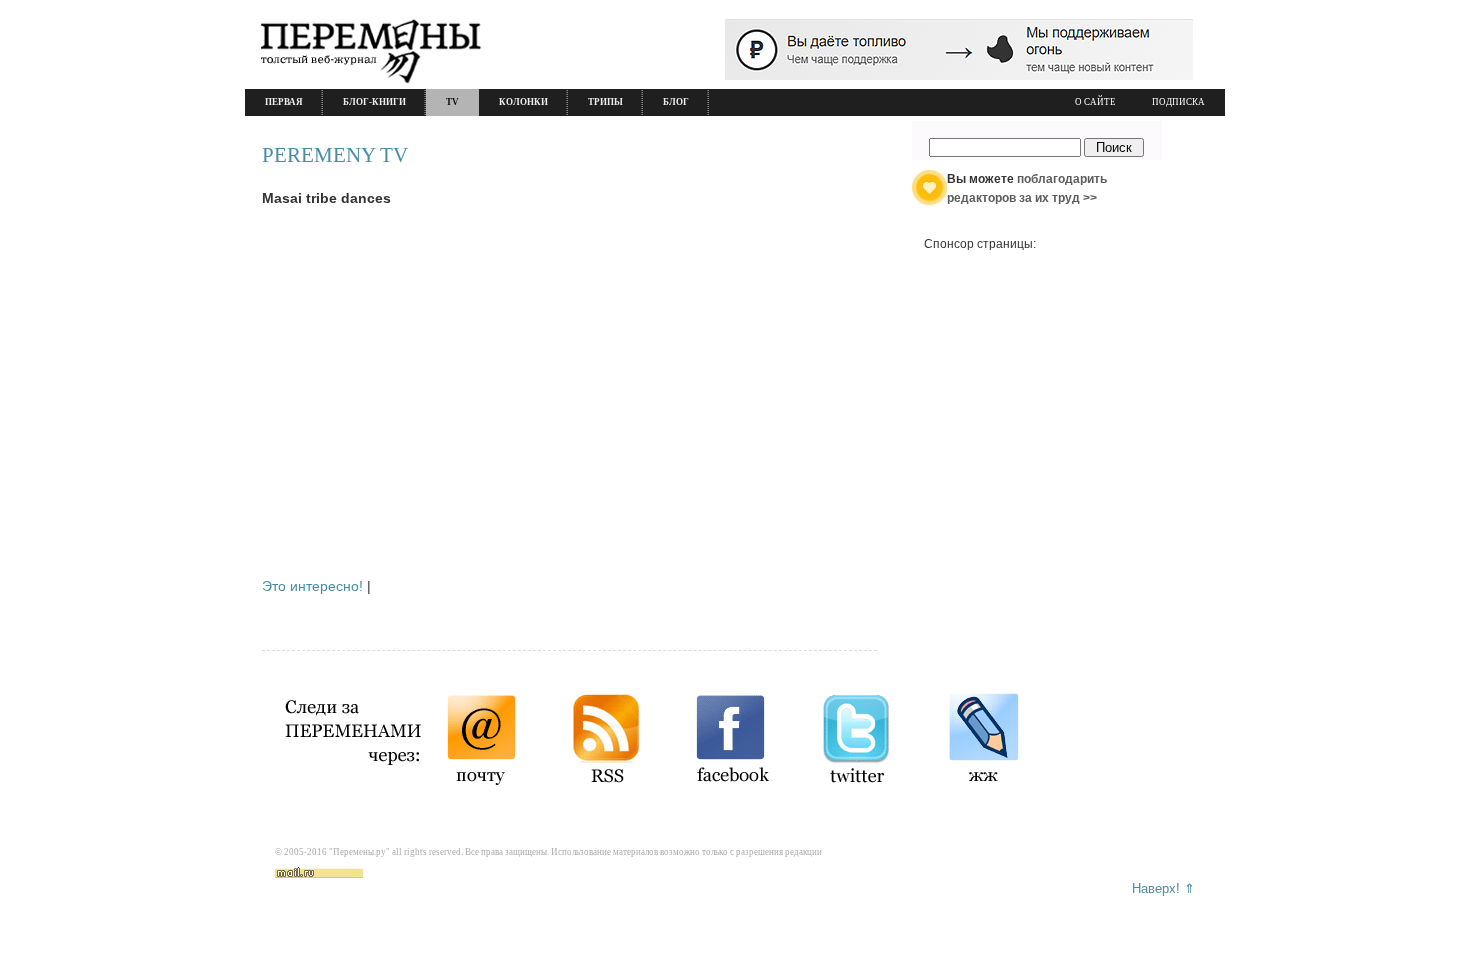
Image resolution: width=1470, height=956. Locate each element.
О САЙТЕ (1095, 102)
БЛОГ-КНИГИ (374, 102)
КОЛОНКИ (523, 102)
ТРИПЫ (605, 102)
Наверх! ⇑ (1163, 888)
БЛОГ (676, 102)
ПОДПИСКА (1178, 102)
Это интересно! (312, 586)
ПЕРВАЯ (284, 102)
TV (452, 102)
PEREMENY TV (335, 155)
